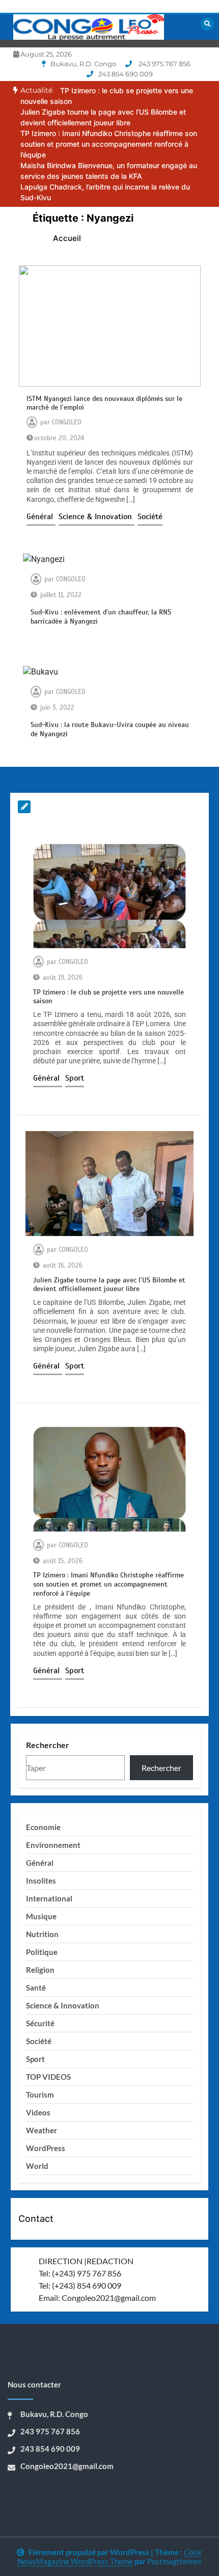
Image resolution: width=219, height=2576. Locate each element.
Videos (38, 2112)
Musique (41, 1916)
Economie (43, 1827)
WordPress (46, 2148)
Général (41, 517)
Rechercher (48, 1745)
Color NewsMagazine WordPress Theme (110, 2557)
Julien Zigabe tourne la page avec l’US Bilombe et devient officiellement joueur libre (109, 1285)
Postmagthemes (174, 2561)
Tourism (40, 2095)
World (37, 2166)
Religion (40, 1970)
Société (150, 517)
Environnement (53, 1845)
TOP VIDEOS (48, 2077)
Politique (42, 1952)
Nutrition (42, 1934)
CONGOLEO (67, 422)
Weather (42, 2130)
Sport (75, 1078)
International (49, 1898)
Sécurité (40, 2023)
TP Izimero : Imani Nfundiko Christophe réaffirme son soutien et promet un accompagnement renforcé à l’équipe (109, 144)
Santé (36, 1988)
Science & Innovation (97, 517)
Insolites (41, 1881)
